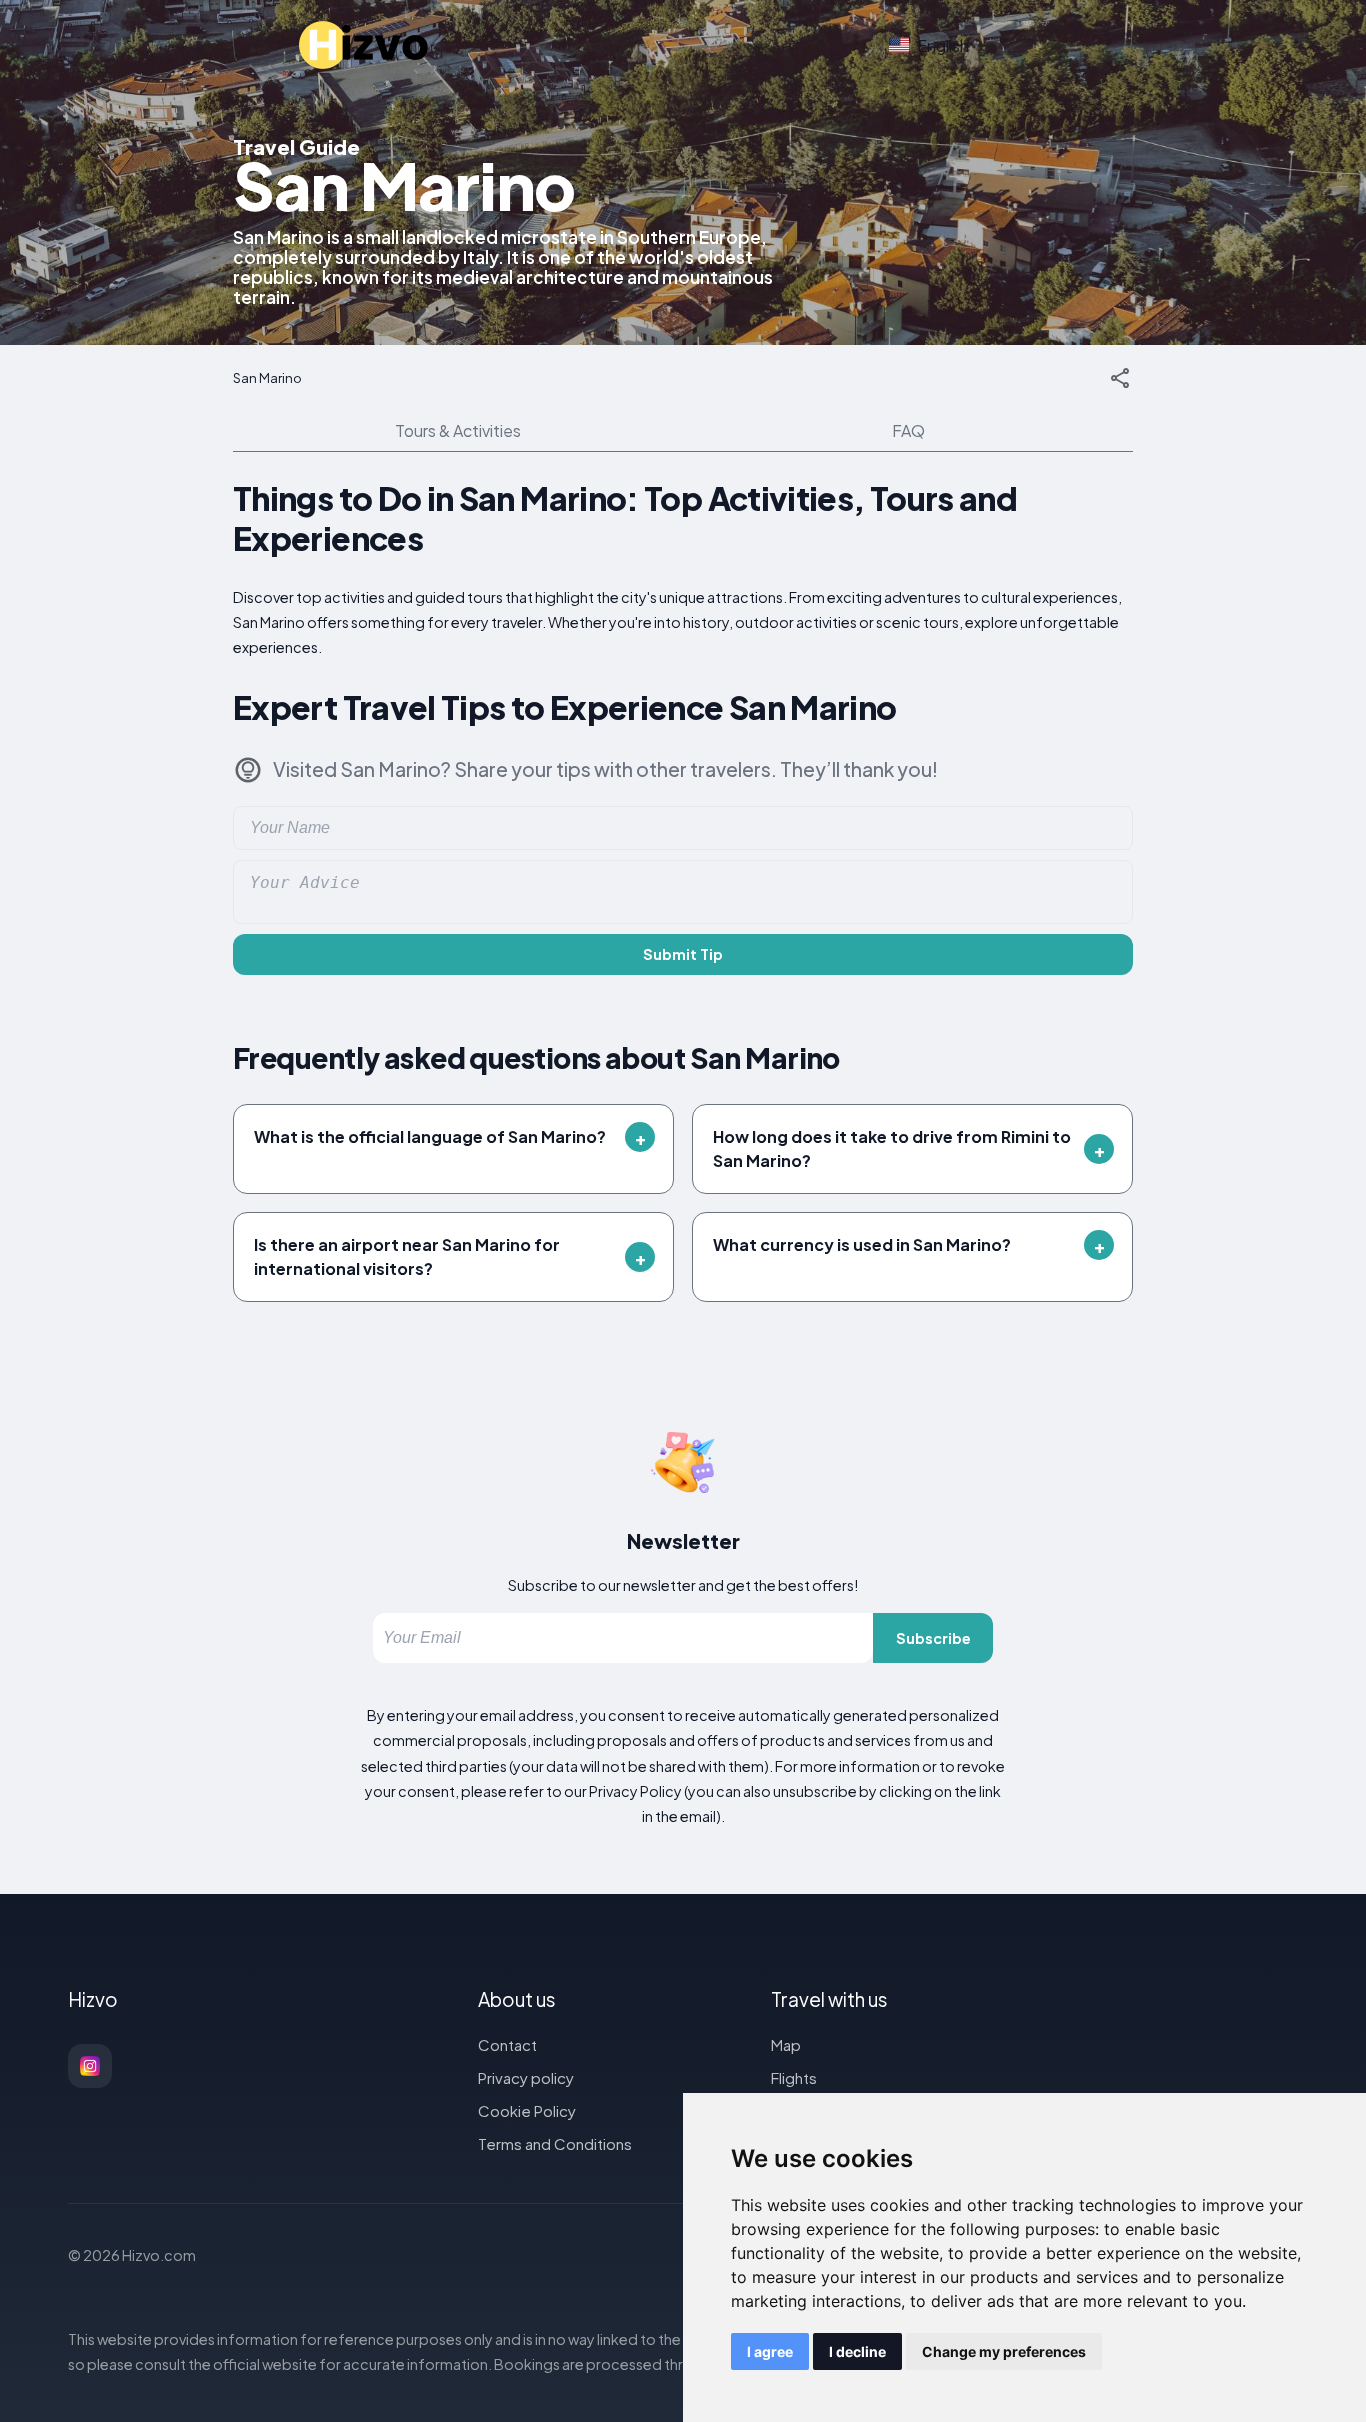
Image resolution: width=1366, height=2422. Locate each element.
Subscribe (933, 1638)
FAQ (908, 430)
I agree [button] (770, 2351)
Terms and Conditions (555, 2143)
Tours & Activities (458, 430)
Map (786, 2044)
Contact (507, 2044)
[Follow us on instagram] (90, 2066)
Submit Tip (683, 954)
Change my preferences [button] (1004, 2351)
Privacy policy (526, 2077)
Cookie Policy (527, 2110)
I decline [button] (857, 2351)
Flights (794, 2077)
